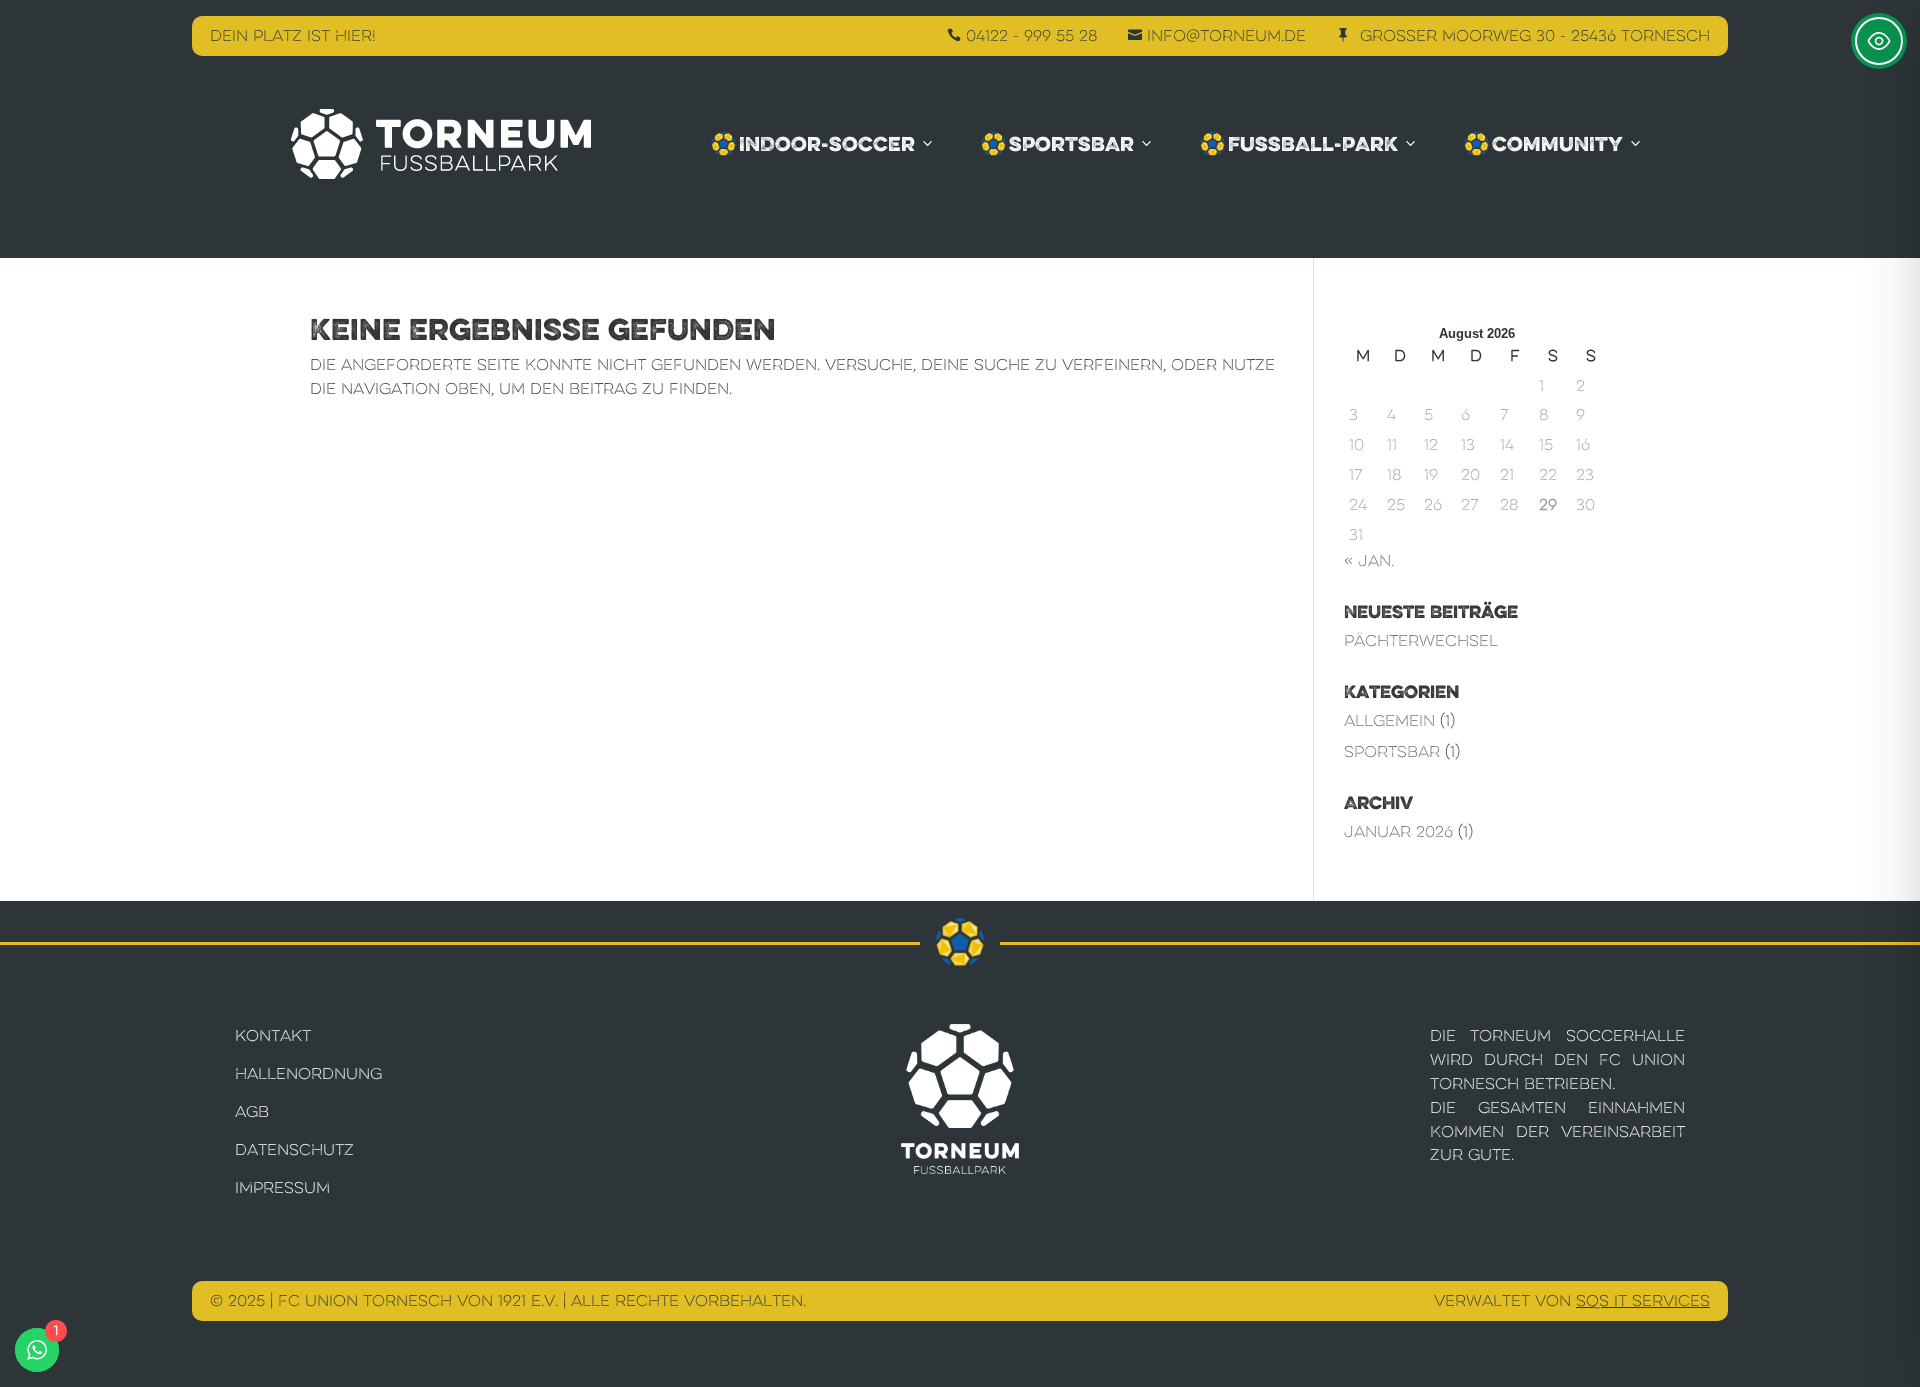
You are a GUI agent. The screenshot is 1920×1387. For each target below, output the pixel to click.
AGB (252, 1111)
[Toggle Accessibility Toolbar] (1879, 41)
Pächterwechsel (1421, 640)
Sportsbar (1071, 144)
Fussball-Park (1313, 144)
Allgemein (1389, 720)
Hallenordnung (308, 1073)
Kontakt (273, 1035)
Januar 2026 (1398, 831)
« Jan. (1369, 560)
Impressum (282, 1187)
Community (1557, 144)
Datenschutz (294, 1149)
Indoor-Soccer (827, 144)
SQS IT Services (1643, 1300)
